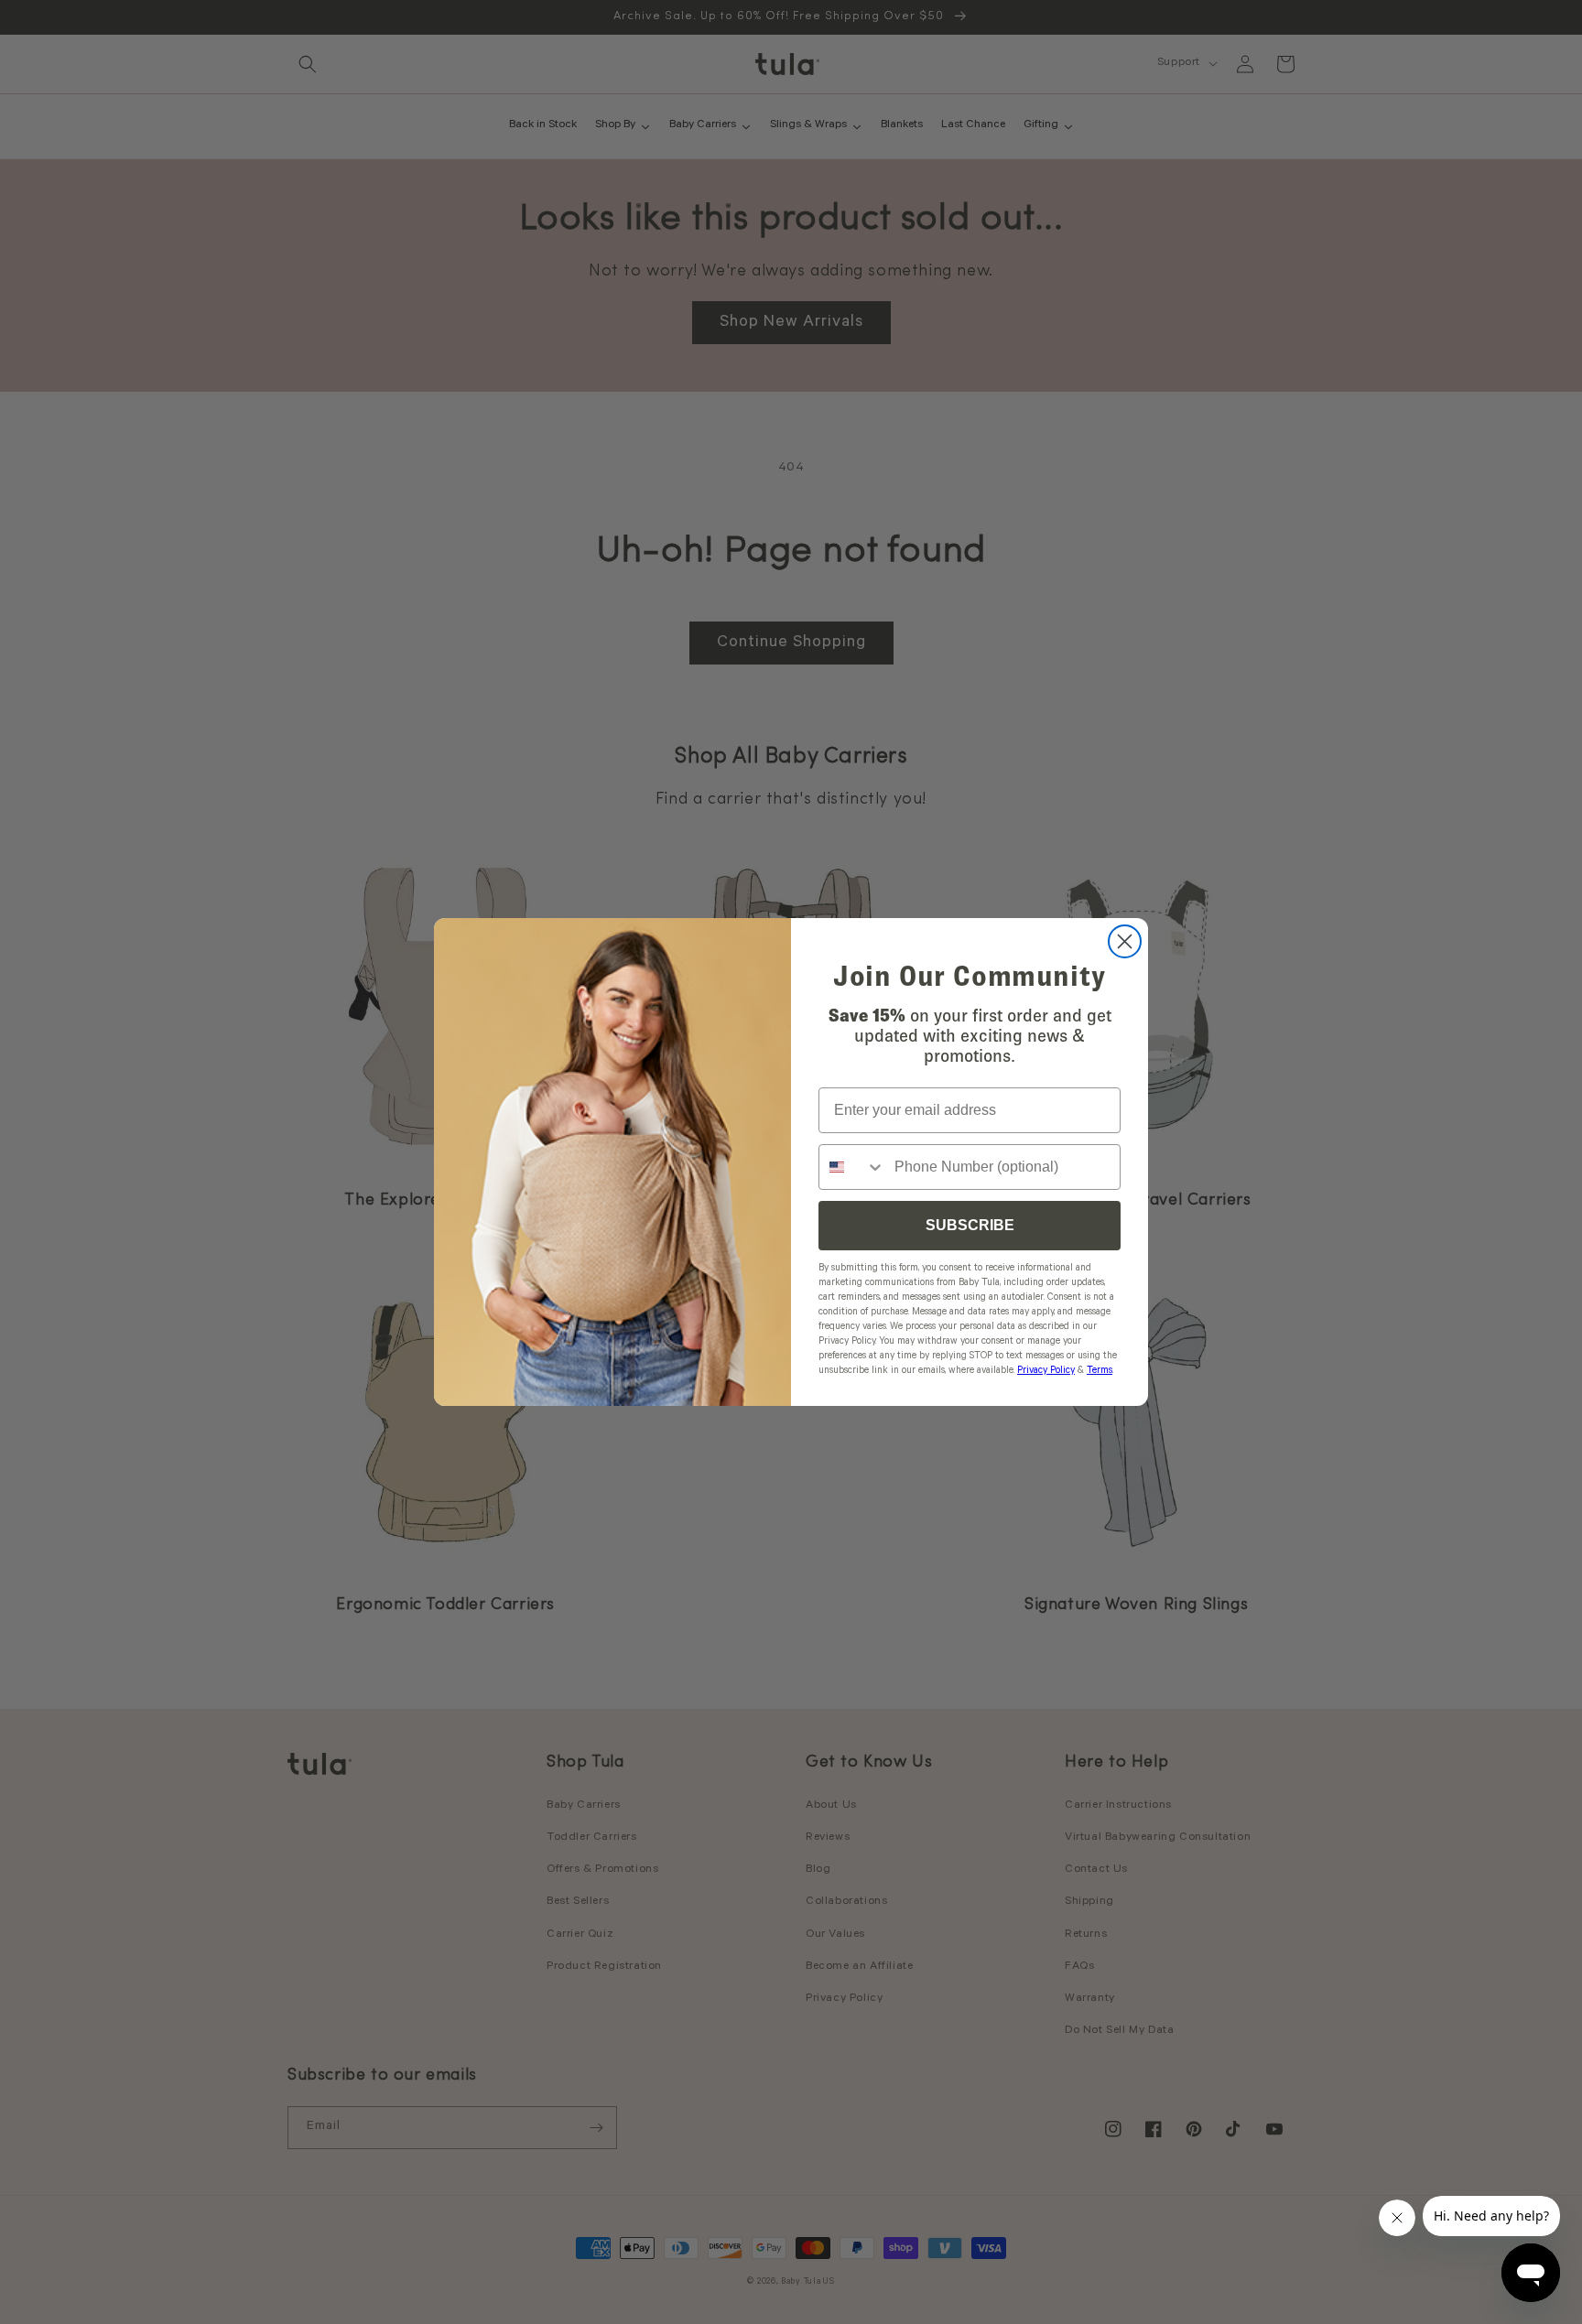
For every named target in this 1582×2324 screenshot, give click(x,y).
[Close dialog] (1125, 941)
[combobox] (852, 1167)
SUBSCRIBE (970, 1225)
